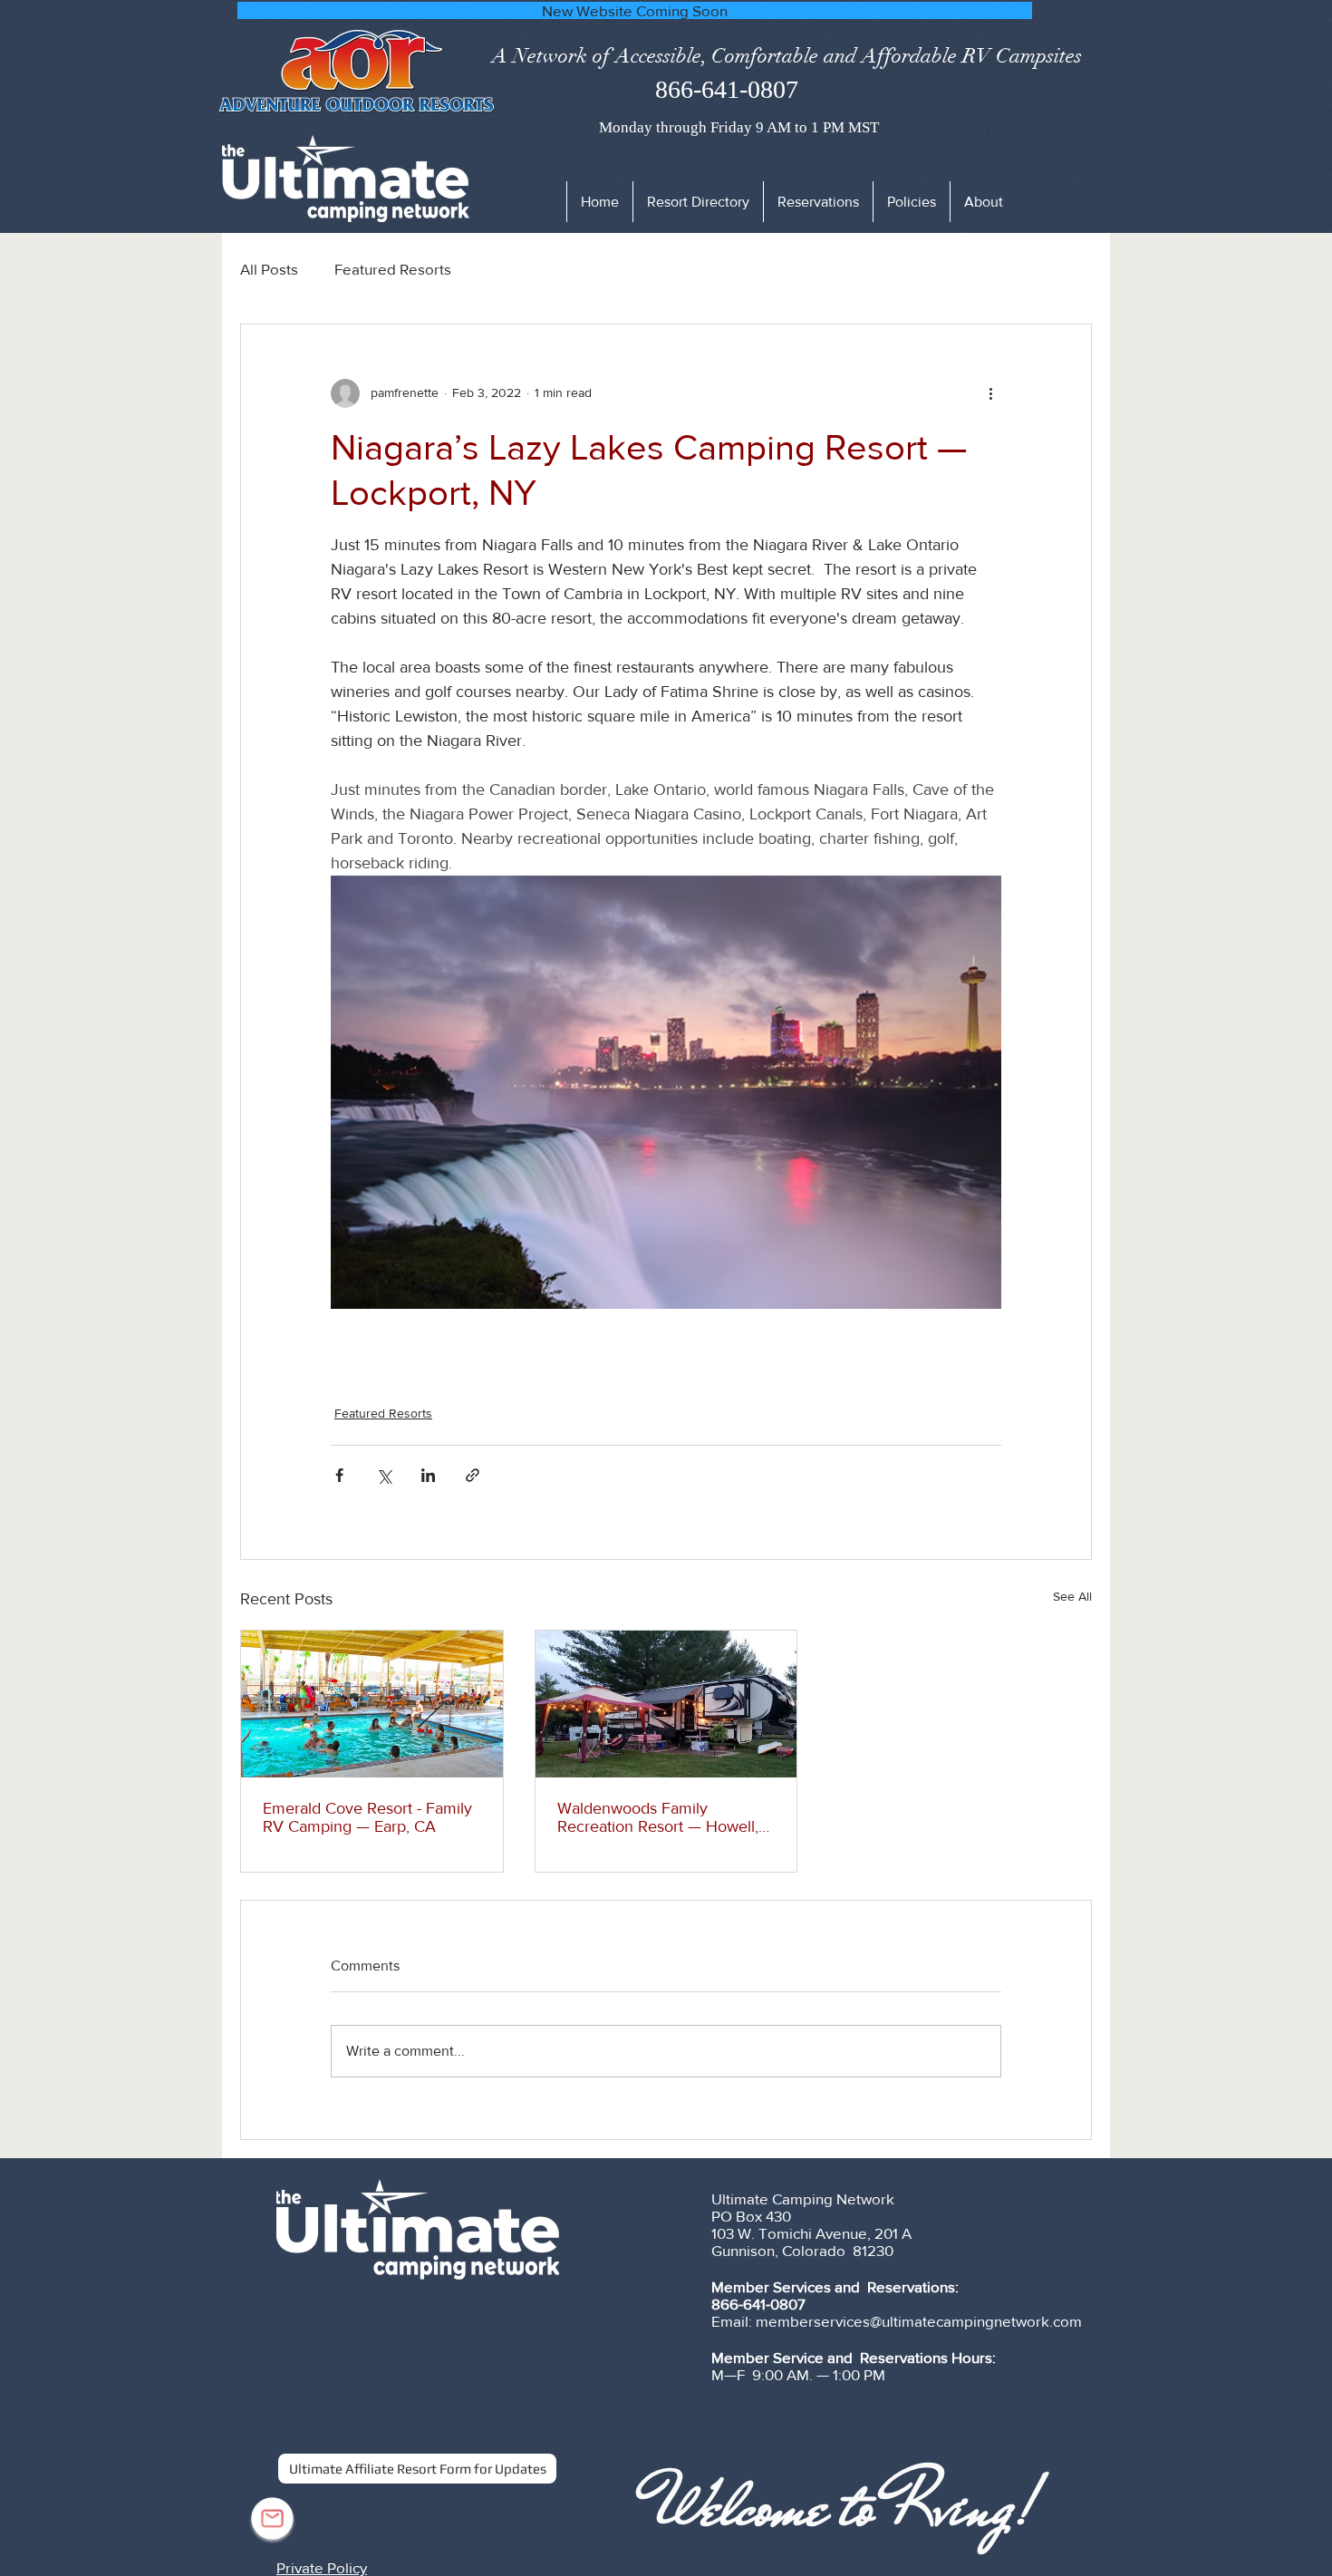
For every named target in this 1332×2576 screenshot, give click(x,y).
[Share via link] (473, 1475)
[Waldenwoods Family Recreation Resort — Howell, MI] (666, 1704)
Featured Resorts (393, 269)
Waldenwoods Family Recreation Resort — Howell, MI (658, 1817)
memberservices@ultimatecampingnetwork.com (919, 2321)
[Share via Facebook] (339, 1475)
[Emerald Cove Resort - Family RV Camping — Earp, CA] (372, 1704)
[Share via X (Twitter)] (384, 1475)
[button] (911, 202)
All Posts (269, 269)
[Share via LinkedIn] (428, 1475)
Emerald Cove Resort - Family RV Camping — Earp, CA (367, 1817)
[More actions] (990, 393)
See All (1072, 1596)
